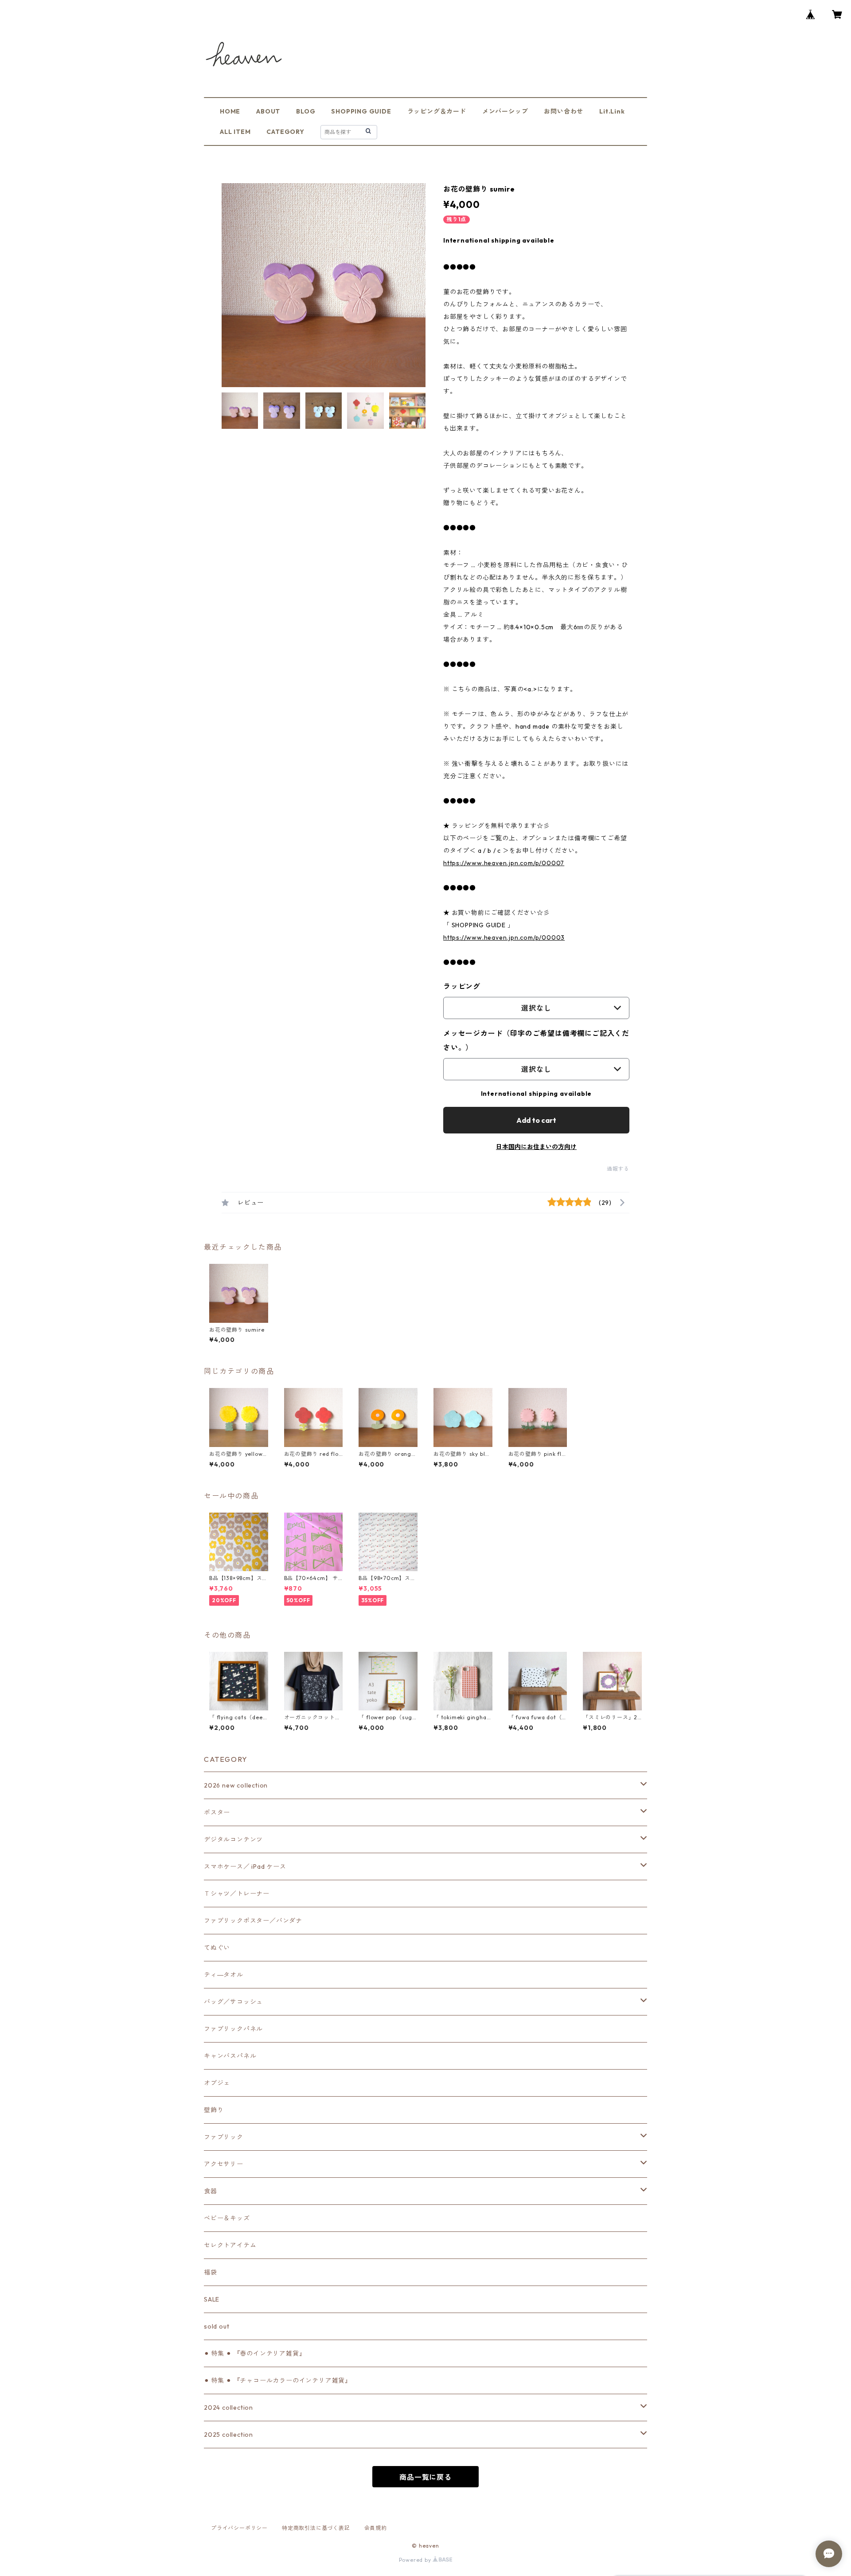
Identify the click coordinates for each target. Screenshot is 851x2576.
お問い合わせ (564, 111)
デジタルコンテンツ (233, 1839)
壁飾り (214, 2110)
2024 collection (228, 2407)
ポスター (217, 1812)
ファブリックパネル (233, 2029)
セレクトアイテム (230, 2245)
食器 (211, 2191)
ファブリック (224, 2137)
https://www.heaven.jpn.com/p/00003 (504, 937)
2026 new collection (236, 1785)
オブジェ (217, 2083)
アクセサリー (224, 2164)
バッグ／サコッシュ (233, 2002)
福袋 (211, 2272)
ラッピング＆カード (437, 111)
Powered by (416, 2560)
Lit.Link (612, 111)
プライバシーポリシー (239, 2528)
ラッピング (462, 986)
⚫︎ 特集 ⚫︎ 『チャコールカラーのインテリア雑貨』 (278, 2380)
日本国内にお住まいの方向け (536, 1147)
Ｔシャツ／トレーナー (237, 1894)
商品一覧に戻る (425, 2477)
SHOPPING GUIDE (361, 111)
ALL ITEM (235, 132)
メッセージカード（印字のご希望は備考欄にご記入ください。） (536, 1040)
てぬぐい (217, 1948)
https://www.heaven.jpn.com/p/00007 (504, 863)
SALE (212, 2299)
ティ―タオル (224, 1975)
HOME (230, 111)
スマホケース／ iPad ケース (245, 1866)
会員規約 (376, 2528)
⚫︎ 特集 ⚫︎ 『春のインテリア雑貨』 (255, 2353)
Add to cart (536, 1120)
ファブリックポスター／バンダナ (253, 1921)
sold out (217, 2326)
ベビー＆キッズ (227, 2218)
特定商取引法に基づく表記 (316, 2528)
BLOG (306, 111)
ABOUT (268, 111)
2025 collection (228, 2435)
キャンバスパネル (230, 2056)
